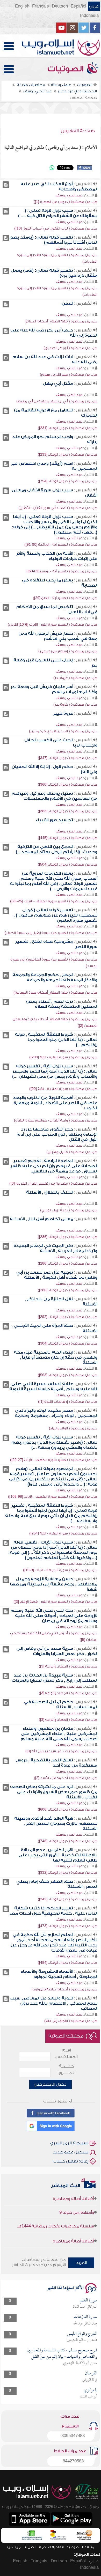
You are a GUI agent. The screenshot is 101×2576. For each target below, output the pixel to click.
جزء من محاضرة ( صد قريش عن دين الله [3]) (61, 1751)
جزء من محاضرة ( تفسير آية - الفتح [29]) (65, 598)
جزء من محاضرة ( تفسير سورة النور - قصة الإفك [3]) (55, 1602)
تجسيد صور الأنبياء (54, 820)
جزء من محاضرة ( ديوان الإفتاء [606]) (68, 1809)
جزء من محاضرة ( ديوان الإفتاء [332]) (68, 1873)
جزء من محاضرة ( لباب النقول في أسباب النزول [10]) (56, 228)
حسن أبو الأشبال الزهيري (80, 2363)
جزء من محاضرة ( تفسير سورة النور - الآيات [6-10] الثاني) (53, 625)
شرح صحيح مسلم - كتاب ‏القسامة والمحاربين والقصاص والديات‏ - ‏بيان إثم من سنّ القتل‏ (62, 2354)
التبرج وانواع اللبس (82, 2334)
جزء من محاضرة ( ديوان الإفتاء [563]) (68, 1375)
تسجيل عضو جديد (71, 2152)
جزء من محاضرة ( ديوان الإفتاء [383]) (68, 811)
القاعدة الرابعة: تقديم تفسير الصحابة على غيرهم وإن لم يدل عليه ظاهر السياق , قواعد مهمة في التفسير (54, 1166)
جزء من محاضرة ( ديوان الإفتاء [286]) (68, 1237)
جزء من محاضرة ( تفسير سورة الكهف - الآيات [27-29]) (54, 1460)
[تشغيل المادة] (6, 185)
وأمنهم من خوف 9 (77, 2201)
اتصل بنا (30, 2547)
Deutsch (60, 6)
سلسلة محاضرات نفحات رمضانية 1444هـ (56, 2215)
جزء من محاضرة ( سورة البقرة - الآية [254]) (63, 1533)
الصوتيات (67, 69)
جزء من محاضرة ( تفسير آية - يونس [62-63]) (62, 571)
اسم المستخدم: (66, 2053)
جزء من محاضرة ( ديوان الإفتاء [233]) (68, 455)
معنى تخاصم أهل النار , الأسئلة (41, 1219)
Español (78, 6)
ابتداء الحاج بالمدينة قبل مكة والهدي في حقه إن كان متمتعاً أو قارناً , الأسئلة (56, 1357)
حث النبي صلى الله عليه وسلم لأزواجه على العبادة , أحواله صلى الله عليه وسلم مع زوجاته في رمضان (54, 1616)
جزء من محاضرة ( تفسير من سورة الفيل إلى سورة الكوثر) (51, 933)
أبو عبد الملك (89, 2397)
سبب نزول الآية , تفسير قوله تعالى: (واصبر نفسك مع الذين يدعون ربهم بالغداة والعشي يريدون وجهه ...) (54, 1442)
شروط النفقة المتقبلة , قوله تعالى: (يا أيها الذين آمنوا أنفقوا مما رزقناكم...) (56, 1040)
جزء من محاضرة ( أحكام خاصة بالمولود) (64, 1989)
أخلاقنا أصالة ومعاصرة (73, 2230)
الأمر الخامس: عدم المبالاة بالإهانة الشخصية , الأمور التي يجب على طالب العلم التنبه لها (58, 1855)
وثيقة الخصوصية (80, 2547)
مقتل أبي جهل (58, 383)
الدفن (67, 304)
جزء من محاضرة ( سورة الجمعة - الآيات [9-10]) (60, 1570)
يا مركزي (90, 2390)
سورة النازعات (85, 2317)
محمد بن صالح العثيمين (82, 2340)
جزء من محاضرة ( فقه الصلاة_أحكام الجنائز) (61, 321)
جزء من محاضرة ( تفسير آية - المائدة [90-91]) (61, 545)
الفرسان (91, 2374)
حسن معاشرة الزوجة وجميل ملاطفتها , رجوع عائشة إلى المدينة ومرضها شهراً (54, 1584)
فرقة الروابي (90, 2380)
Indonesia (89, 16)
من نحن (14, 2547)
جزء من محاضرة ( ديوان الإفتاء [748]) (68, 1841)
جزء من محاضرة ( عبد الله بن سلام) (69, 375)
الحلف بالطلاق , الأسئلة (50, 1192)
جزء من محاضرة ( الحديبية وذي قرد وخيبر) (63, 731)
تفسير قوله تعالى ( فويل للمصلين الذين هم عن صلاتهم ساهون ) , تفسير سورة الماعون (55, 915)
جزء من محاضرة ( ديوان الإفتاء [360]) (68, 784)
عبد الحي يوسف (69, 195)
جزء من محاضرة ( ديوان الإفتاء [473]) (68, 1926)
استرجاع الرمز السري (69, 2143)
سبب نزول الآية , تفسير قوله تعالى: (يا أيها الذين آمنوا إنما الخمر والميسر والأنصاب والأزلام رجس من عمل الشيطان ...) (55, 1071)
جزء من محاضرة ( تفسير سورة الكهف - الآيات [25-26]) (54, 901)
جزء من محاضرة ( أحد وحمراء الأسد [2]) (66, 1778)
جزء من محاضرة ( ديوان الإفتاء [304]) (68, 1343)
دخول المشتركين (51, 2084)
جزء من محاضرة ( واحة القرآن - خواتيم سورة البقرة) (56, 1120)
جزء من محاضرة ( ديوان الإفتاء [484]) (68, 1963)
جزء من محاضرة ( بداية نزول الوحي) (69, 1210)
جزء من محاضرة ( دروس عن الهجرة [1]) (66, 202)
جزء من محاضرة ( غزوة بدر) (75, 678)
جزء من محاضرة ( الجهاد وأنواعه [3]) (68, 1666)
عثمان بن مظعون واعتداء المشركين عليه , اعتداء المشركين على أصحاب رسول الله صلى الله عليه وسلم (59, 1734)
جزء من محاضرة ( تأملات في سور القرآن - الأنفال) (58, 508)
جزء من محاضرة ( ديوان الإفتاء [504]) (68, 864)
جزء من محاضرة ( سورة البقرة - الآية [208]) (63, 1057)
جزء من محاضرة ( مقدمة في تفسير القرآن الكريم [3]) (53, 1183)
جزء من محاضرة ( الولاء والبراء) (73, 1428)
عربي (94, 6)
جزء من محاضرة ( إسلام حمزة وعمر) (68, 651)
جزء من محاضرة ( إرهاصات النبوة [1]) (68, 1402)
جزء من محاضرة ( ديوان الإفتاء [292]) (68, 1317)
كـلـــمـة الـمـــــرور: (66, 2069)
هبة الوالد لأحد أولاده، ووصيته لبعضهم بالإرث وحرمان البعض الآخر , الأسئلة (56, 1824)
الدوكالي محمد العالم (85, 2307)
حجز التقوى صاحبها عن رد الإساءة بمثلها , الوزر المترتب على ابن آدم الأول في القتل (57, 1134)
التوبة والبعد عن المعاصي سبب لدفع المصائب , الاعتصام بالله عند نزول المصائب (53, 2003)
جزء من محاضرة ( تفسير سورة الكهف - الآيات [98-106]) (53, 1497)
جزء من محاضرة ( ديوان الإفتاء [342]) (68, 1899)
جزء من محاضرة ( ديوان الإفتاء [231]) (68, 428)
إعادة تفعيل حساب (71, 2161)
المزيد (81, 2263)
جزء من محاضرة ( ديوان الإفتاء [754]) (68, 481)
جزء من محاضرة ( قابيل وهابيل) (72, 1152)
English (22, 6)
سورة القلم (89, 2301)
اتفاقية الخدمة (51, 2547)
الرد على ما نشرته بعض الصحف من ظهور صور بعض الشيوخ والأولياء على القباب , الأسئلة (54, 1792)
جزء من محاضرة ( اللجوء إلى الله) (71, 2021)
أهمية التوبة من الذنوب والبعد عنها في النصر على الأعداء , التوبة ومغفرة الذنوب (55, 1103)
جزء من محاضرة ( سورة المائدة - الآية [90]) (63, 1089)
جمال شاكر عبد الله (85, 2324)
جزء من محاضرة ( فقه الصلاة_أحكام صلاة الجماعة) (55, 992)
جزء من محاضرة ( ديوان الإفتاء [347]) (68, 758)
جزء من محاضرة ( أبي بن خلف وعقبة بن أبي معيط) (57, 401)
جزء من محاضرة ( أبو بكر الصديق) (70, 348)
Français (41, 6)
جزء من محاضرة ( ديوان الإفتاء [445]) (68, 838)
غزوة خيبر (63, 713)
